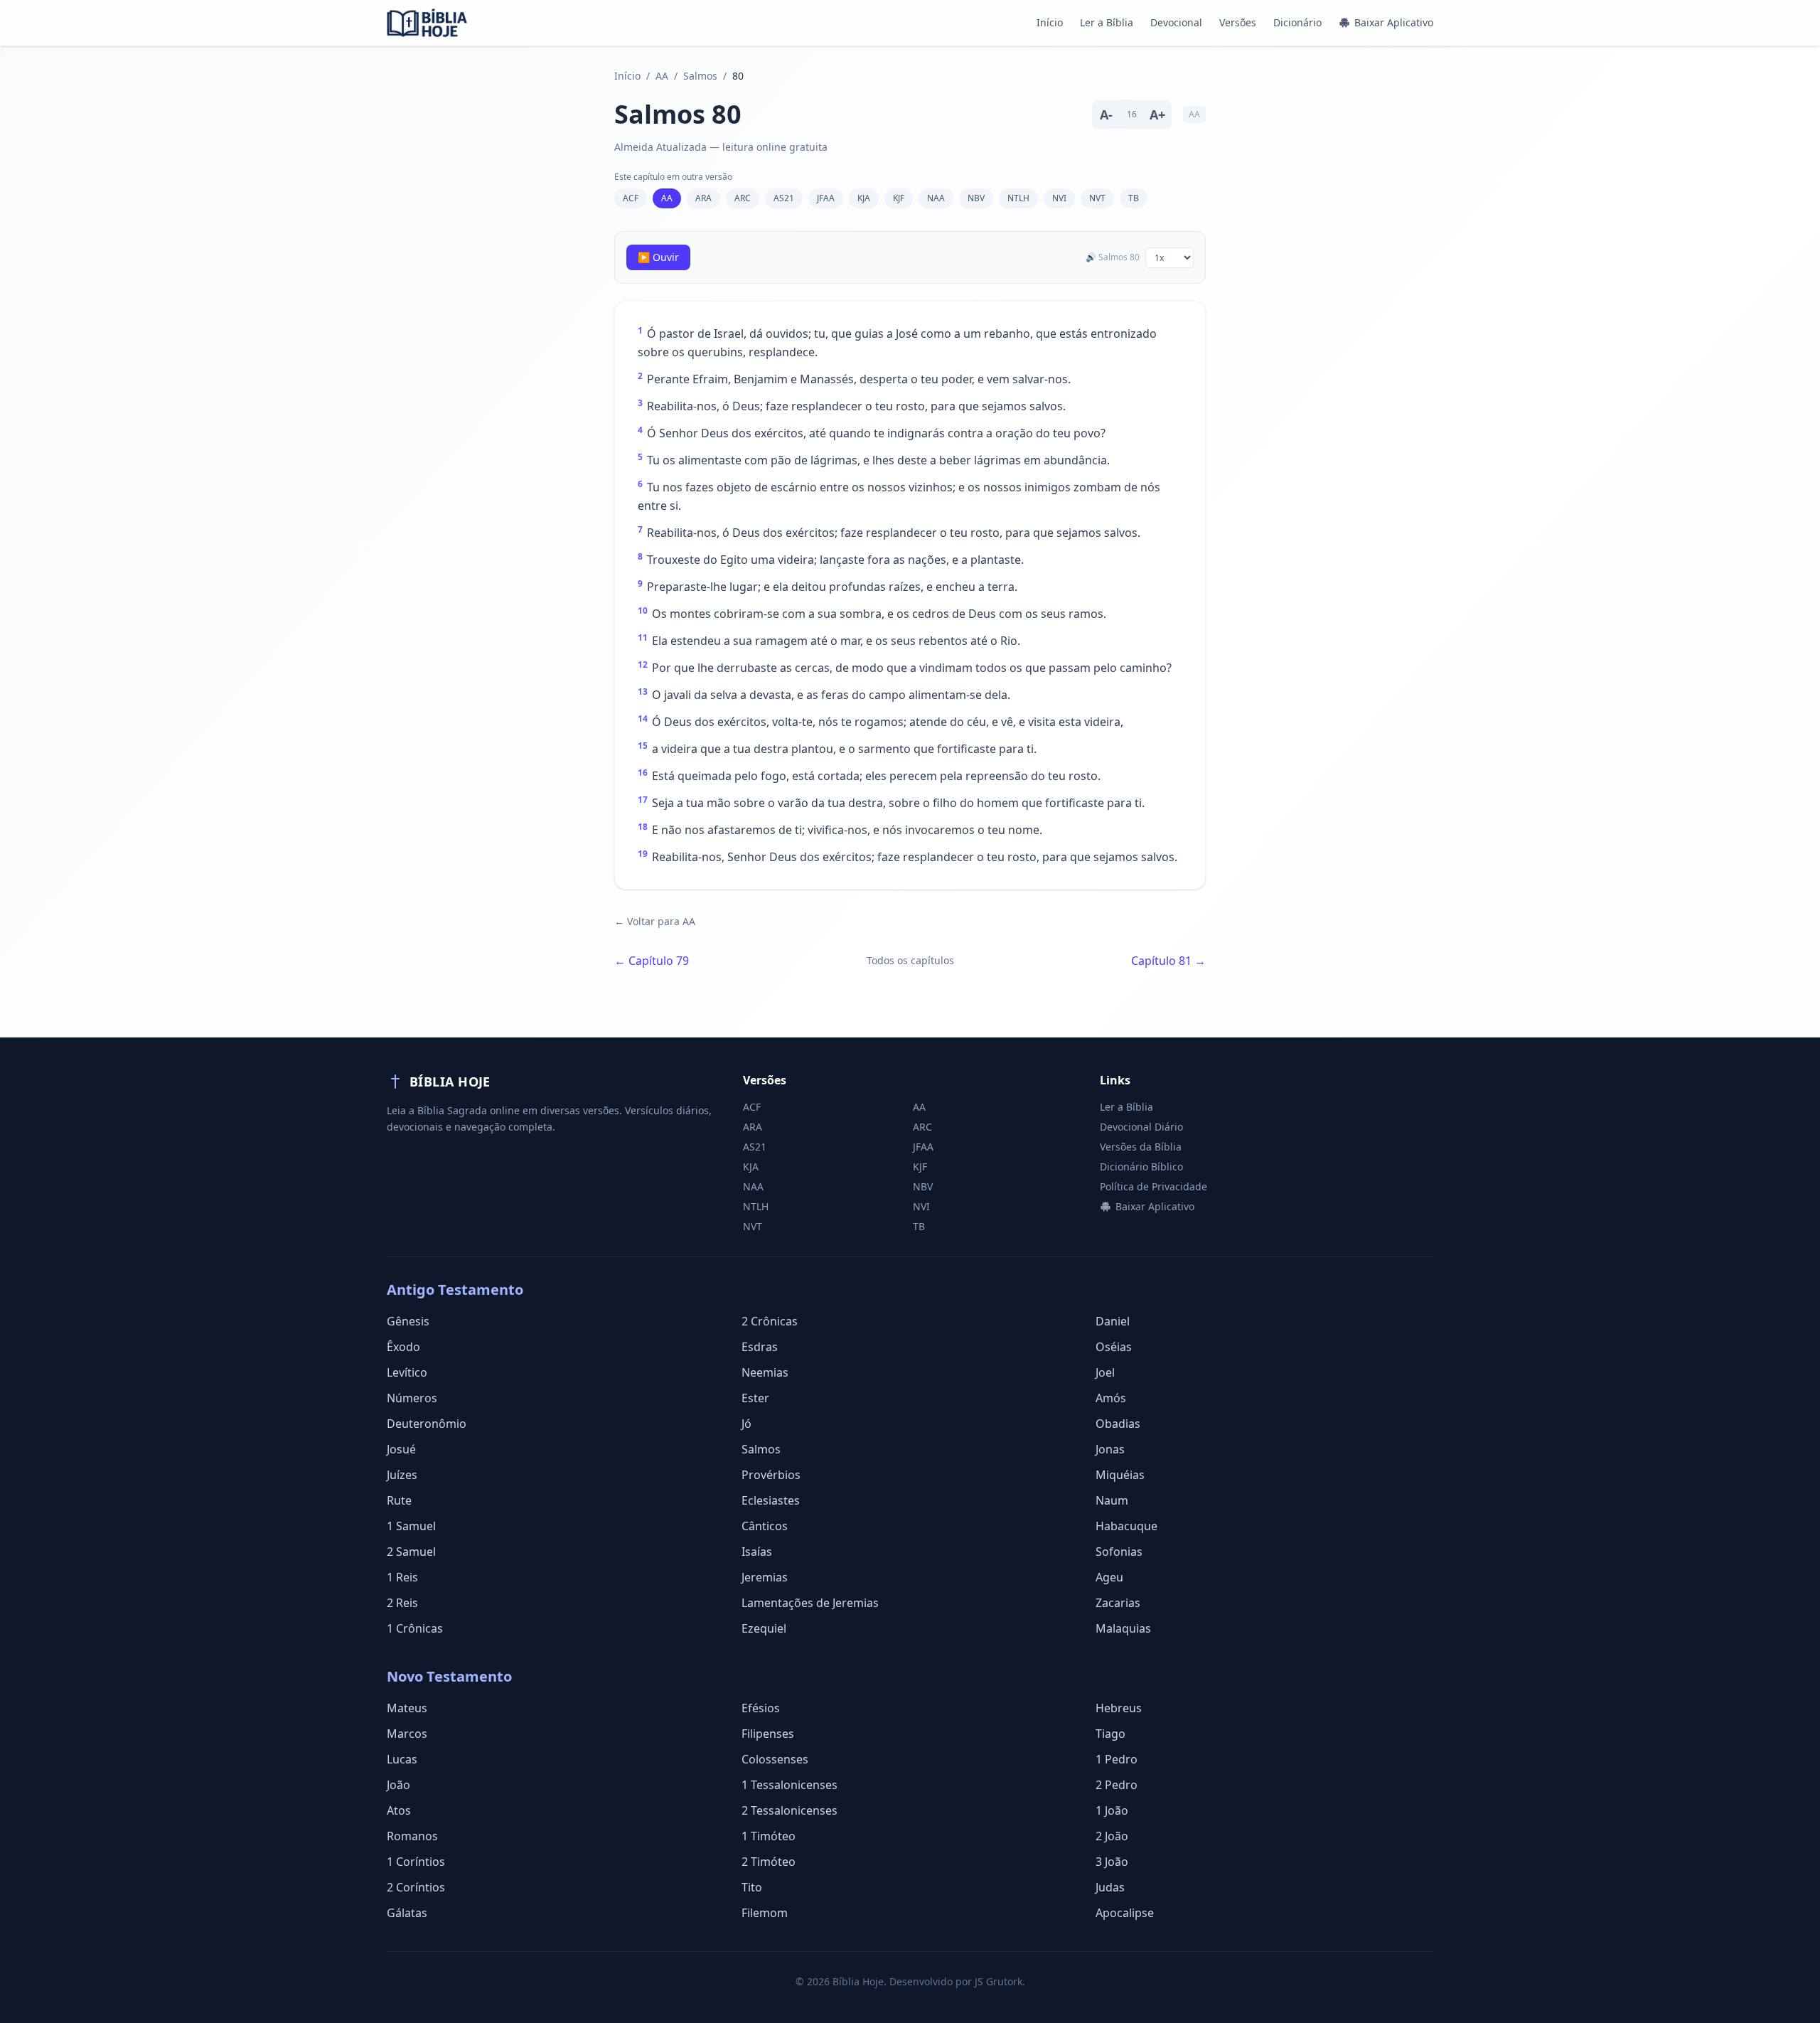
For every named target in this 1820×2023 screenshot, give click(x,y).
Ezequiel (764, 1628)
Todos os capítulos (910, 960)
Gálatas (407, 1913)
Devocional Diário (1141, 1127)
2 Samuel (411, 1552)
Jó (746, 1424)
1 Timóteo (769, 1836)
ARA (703, 198)
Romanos (412, 1836)
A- (1106, 114)
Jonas (1110, 1449)
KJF (899, 198)
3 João (1112, 1862)
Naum (1112, 1500)
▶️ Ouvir (658, 257)
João (398, 1785)
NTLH (1018, 198)
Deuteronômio (427, 1424)
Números (412, 1398)
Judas (1110, 1887)
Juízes (402, 1475)
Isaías (757, 1552)
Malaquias (1123, 1628)
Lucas (402, 1759)
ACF (631, 198)
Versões (1238, 22)
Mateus (407, 1708)
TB (1134, 198)
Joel (1105, 1372)
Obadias (1118, 1424)
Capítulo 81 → (1168, 961)
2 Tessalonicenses (789, 1810)
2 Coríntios (416, 1887)
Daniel (1113, 1321)
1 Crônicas (415, 1628)
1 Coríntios (416, 1862)
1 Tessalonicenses (789, 1785)
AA (662, 76)
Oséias (1114, 1347)
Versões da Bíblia (1141, 1147)
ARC (743, 198)
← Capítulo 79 (652, 961)
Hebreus (1119, 1708)
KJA (864, 198)
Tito (752, 1887)
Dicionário (1297, 22)
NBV (976, 198)
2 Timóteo (769, 1862)
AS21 (784, 198)
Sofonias (1119, 1552)
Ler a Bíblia (1107, 22)
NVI (1059, 198)
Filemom (765, 1913)
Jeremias (765, 1577)
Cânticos (765, 1526)
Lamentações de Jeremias (810, 1603)
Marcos (407, 1734)
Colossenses (775, 1759)
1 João (1112, 1810)
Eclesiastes (771, 1500)
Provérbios (771, 1475)
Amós (1111, 1398)
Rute (399, 1500)
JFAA (826, 198)
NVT (1097, 198)
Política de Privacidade (1153, 1186)
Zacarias (1118, 1603)
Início (1050, 22)
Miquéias (1120, 1475)
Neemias (765, 1372)
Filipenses (768, 1734)
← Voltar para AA (655, 921)
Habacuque (1126, 1526)
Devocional (1176, 22)
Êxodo (403, 1347)
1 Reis (402, 1577)
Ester (755, 1398)
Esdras (760, 1347)
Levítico (407, 1372)
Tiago (1110, 1734)
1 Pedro (1117, 1759)
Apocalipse (1125, 1913)
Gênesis (408, 1321)
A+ (1157, 114)
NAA (936, 198)
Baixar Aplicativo (1394, 22)
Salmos (700, 76)
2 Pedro (1117, 1785)
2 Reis (402, 1603)
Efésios (761, 1708)
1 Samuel (411, 1526)
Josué (401, 1449)
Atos (399, 1810)
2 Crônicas (770, 1321)
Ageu (1109, 1577)
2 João (1112, 1836)
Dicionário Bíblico (1141, 1167)
